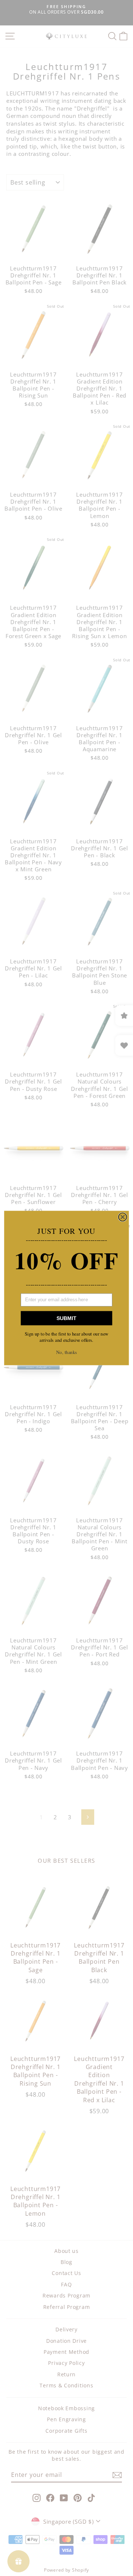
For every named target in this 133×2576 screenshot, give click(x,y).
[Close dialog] (123, 1217)
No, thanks (66, 1352)
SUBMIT (66, 1318)
